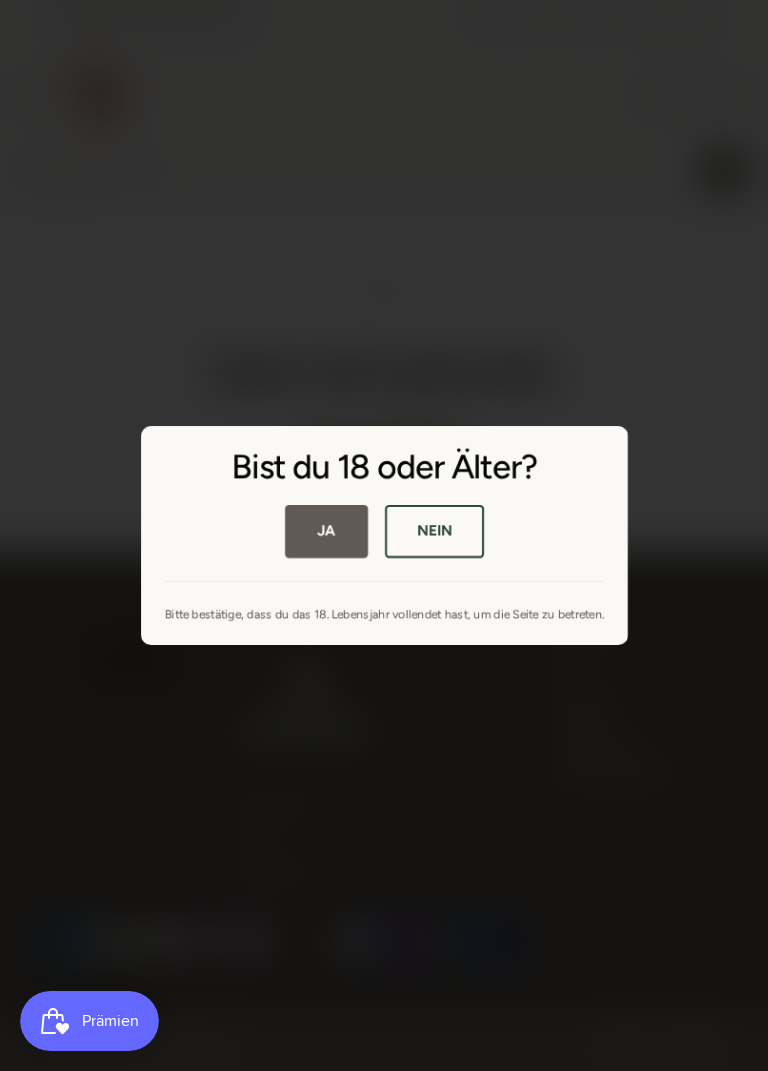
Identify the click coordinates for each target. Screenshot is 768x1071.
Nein (434, 530)
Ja (326, 530)
